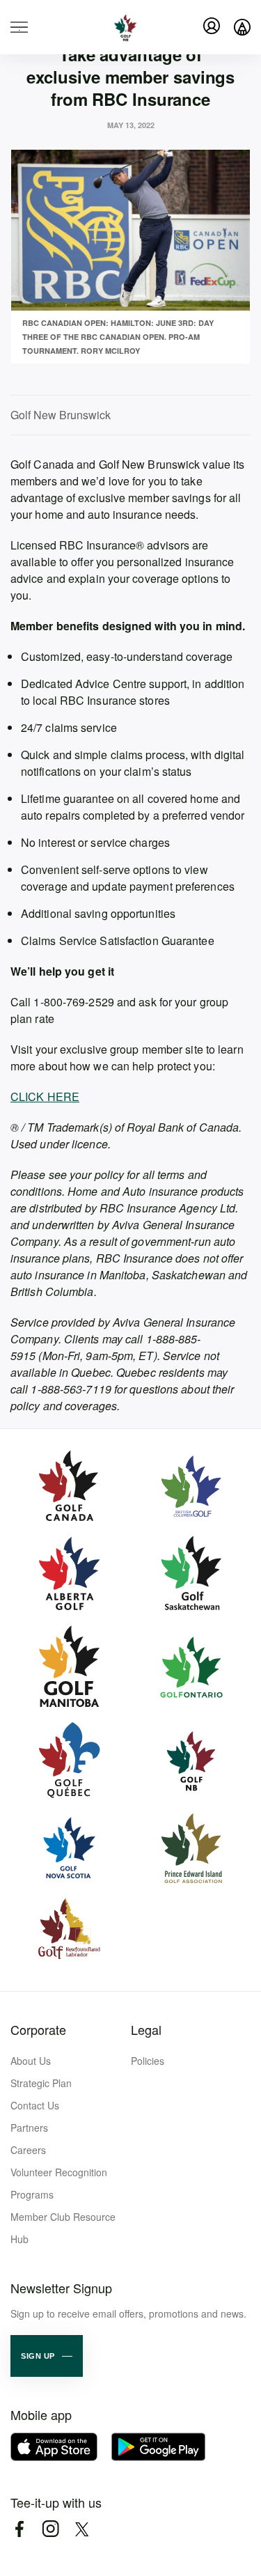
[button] (47, 2356)
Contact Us (35, 2105)
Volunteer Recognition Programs (59, 2183)
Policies (148, 2061)
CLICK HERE (45, 1096)
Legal (146, 2029)
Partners (29, 2128)
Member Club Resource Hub (63, 2228)
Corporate (38, 2029)
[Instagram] (50, 2529)
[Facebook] (19, 2529)
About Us (31, 2061)
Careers (28, 2150)
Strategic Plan (41, 2083)
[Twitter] (82, 2529)
